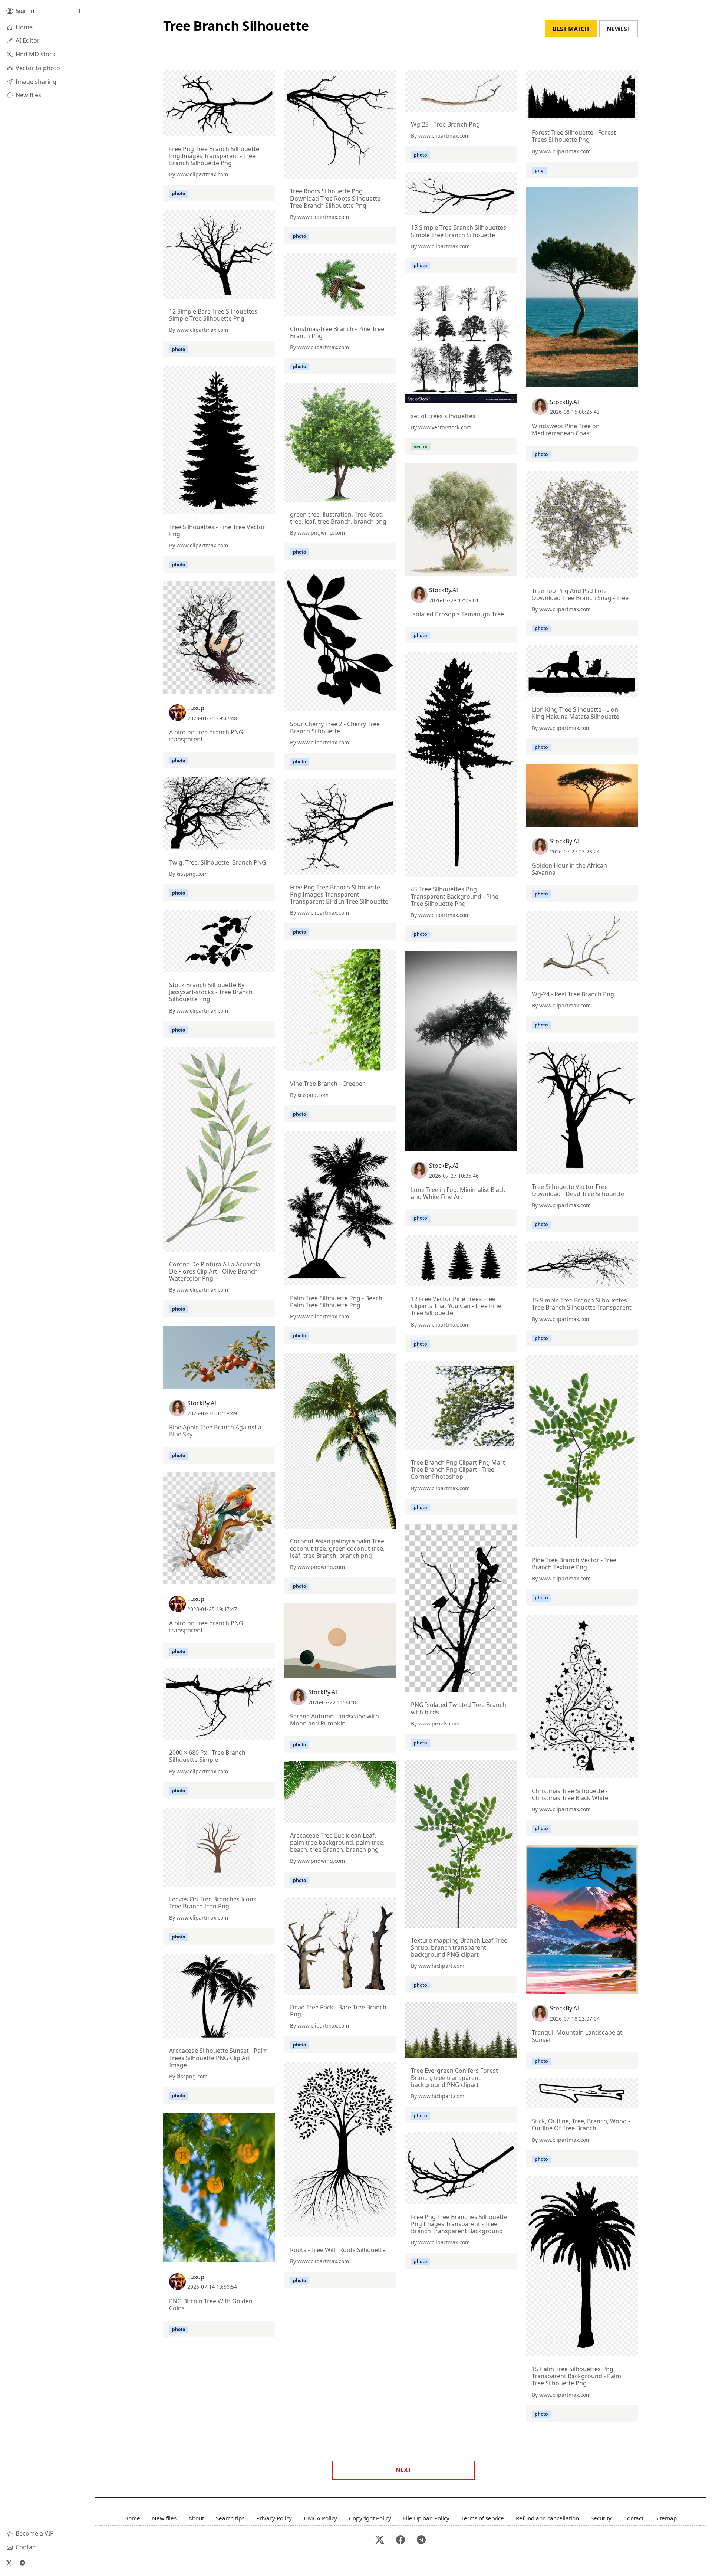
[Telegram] (22, 2563)
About (196, 2518)
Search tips (230, 2518)
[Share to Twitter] (241, 129)
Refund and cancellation (547, 2518)
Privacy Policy (274, 2518)
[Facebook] (400, 2540)
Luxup (196, 708)
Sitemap (666, 2518)
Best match (571, 29)
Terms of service (483, 2518)
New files (164, 2518)
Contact (633, 2518)
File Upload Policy (426, 2518)
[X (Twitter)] (9, 2563)
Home (132, 2518)
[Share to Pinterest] (268, 129)
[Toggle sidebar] (80, 11)
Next (403, 2470)
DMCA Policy (320, 2518)
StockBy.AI (564, 402)
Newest (619, 29)
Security (601, 2518)
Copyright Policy (370, 2518)
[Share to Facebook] (254, 129)
